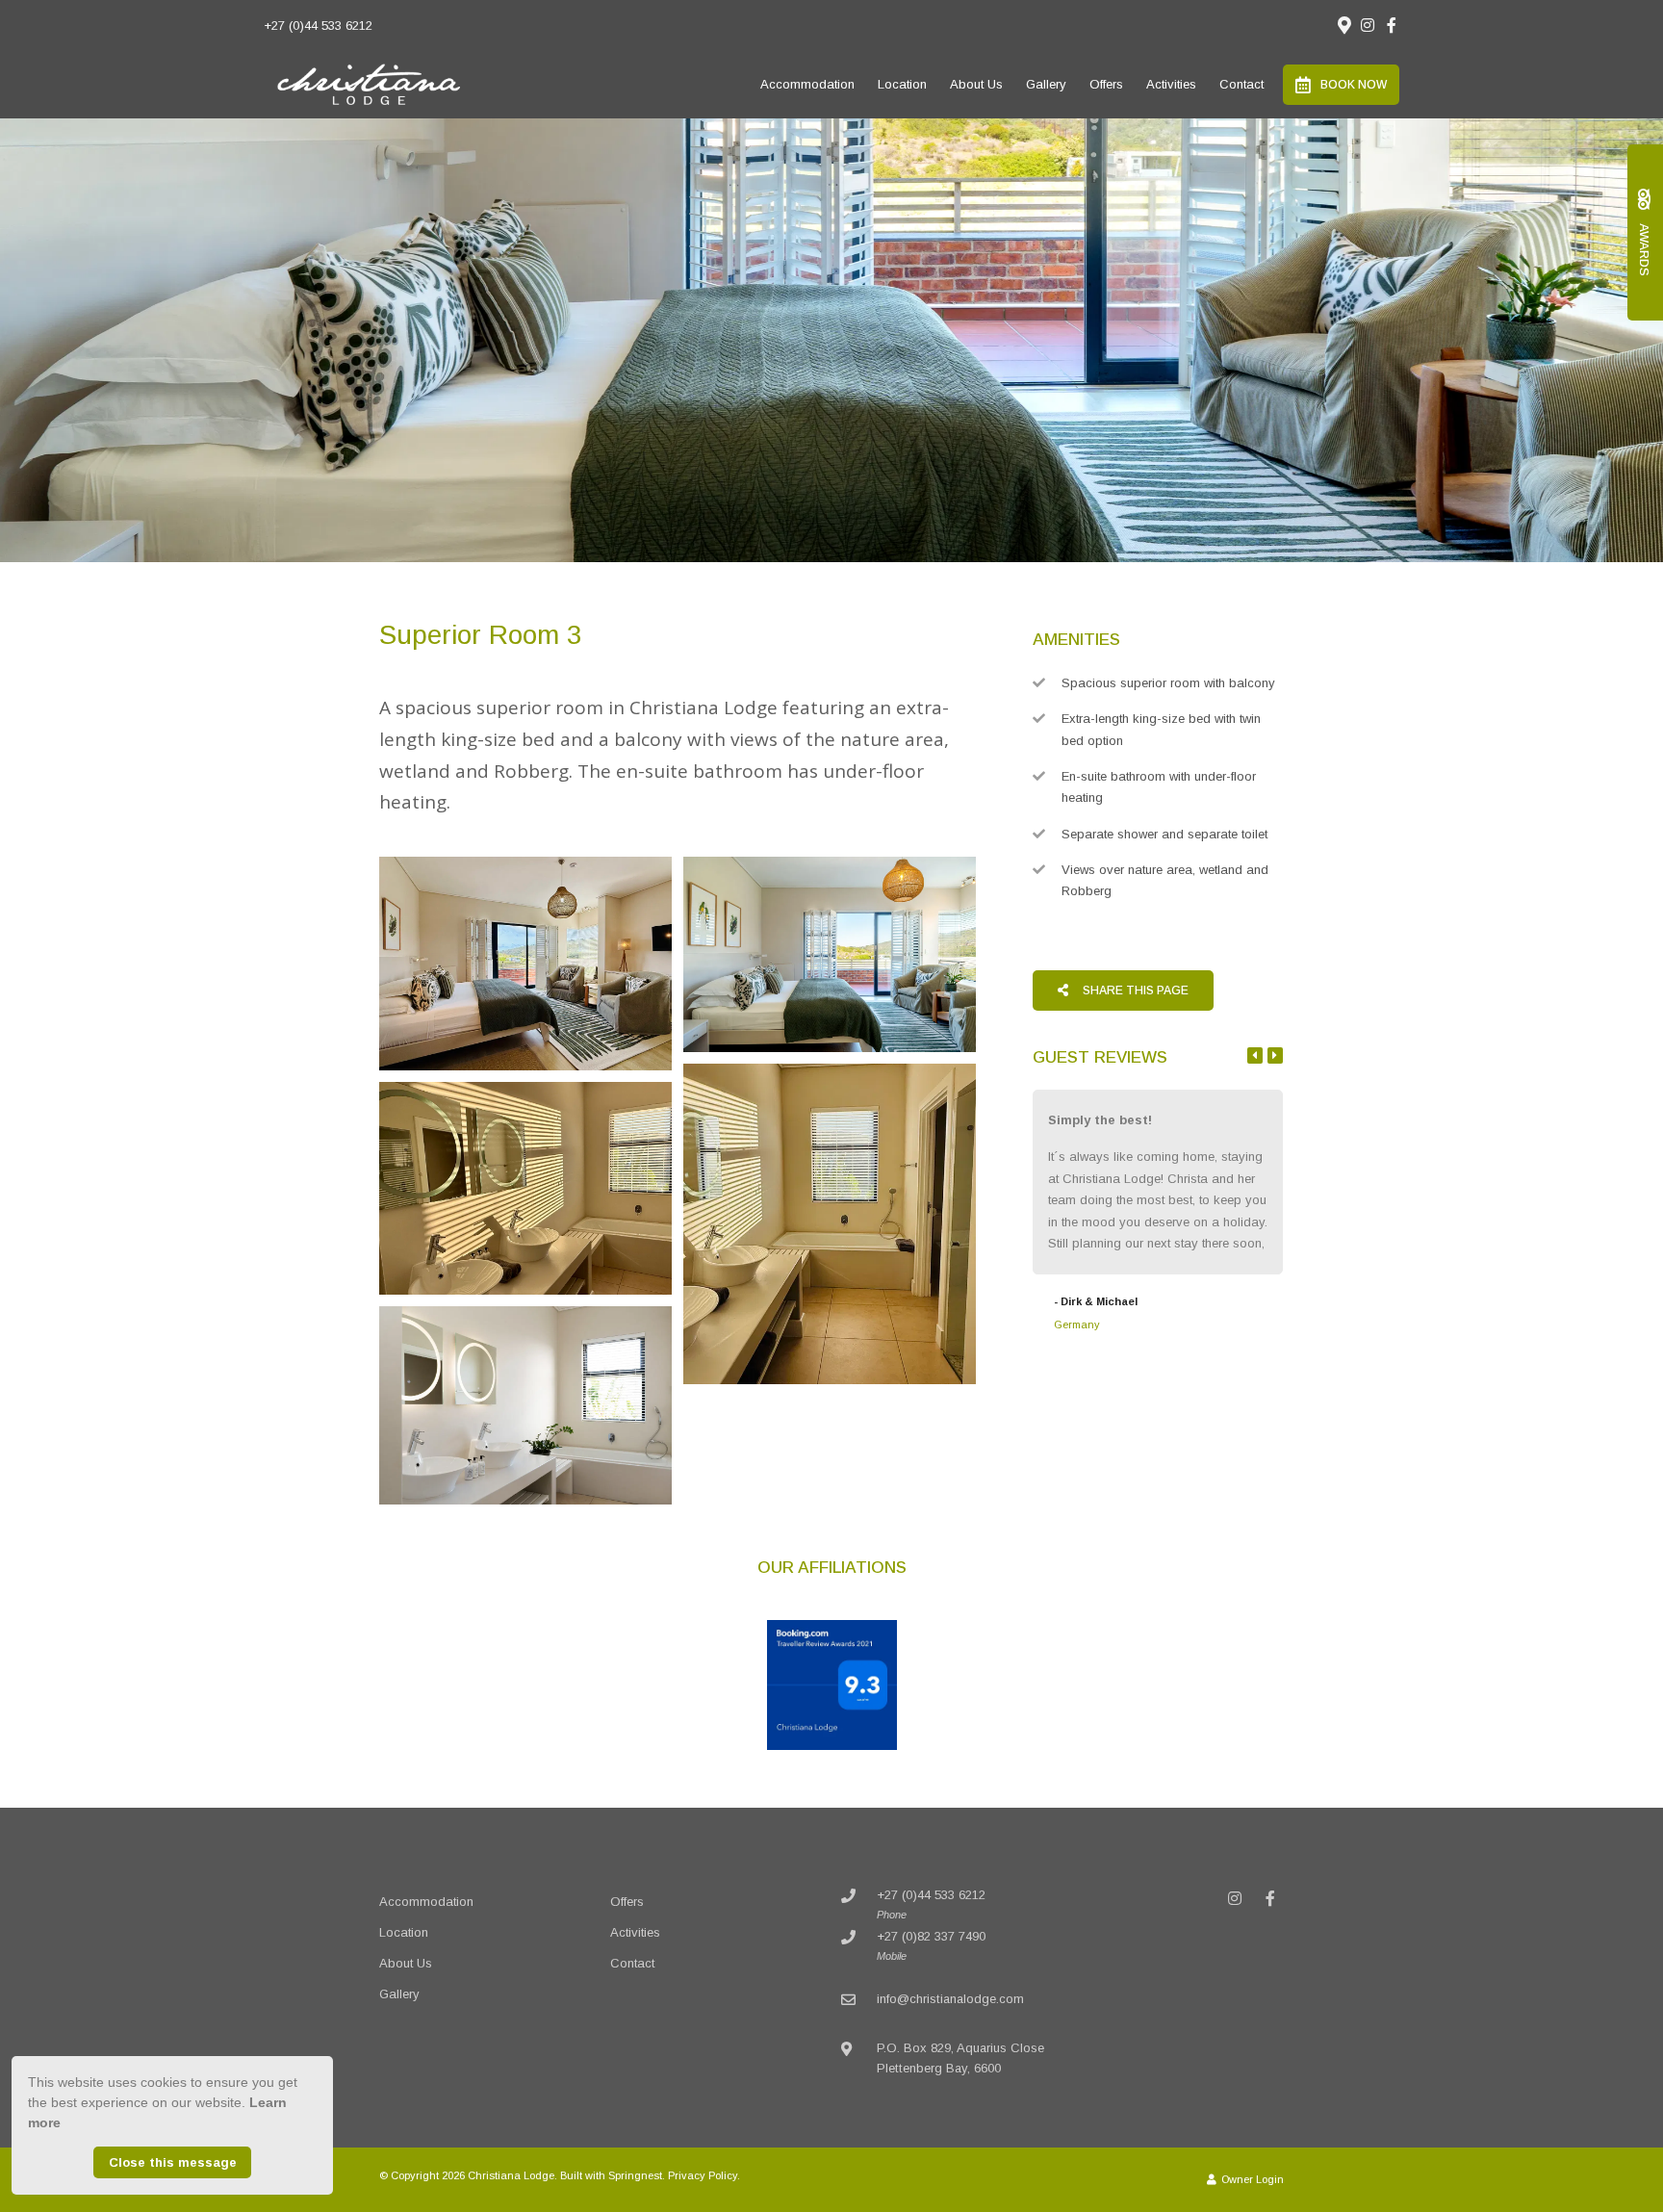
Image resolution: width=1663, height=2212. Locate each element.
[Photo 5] (525, 1405)
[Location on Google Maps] (1343, 24)
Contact (1241, 84)
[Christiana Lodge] (369, 83)
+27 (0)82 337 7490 (931, 1936)
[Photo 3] (830, 1224)
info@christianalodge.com (950, 1999)
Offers (1106, 84)
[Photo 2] (830, 954)
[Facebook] (1392, 25)
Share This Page (1134, 990)
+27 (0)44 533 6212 (318, 26)
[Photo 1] (525, 964)
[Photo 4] (525, 1188)
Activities (1171, 84)
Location (902, 84)
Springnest (635, 2175)
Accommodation (807, 84)
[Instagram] (1368, 25)
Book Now (1354, 85)
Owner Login (1251, 2179)
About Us (976, 84)
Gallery (1046, 84)
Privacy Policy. (704, 2175)
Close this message (173, 2162)
